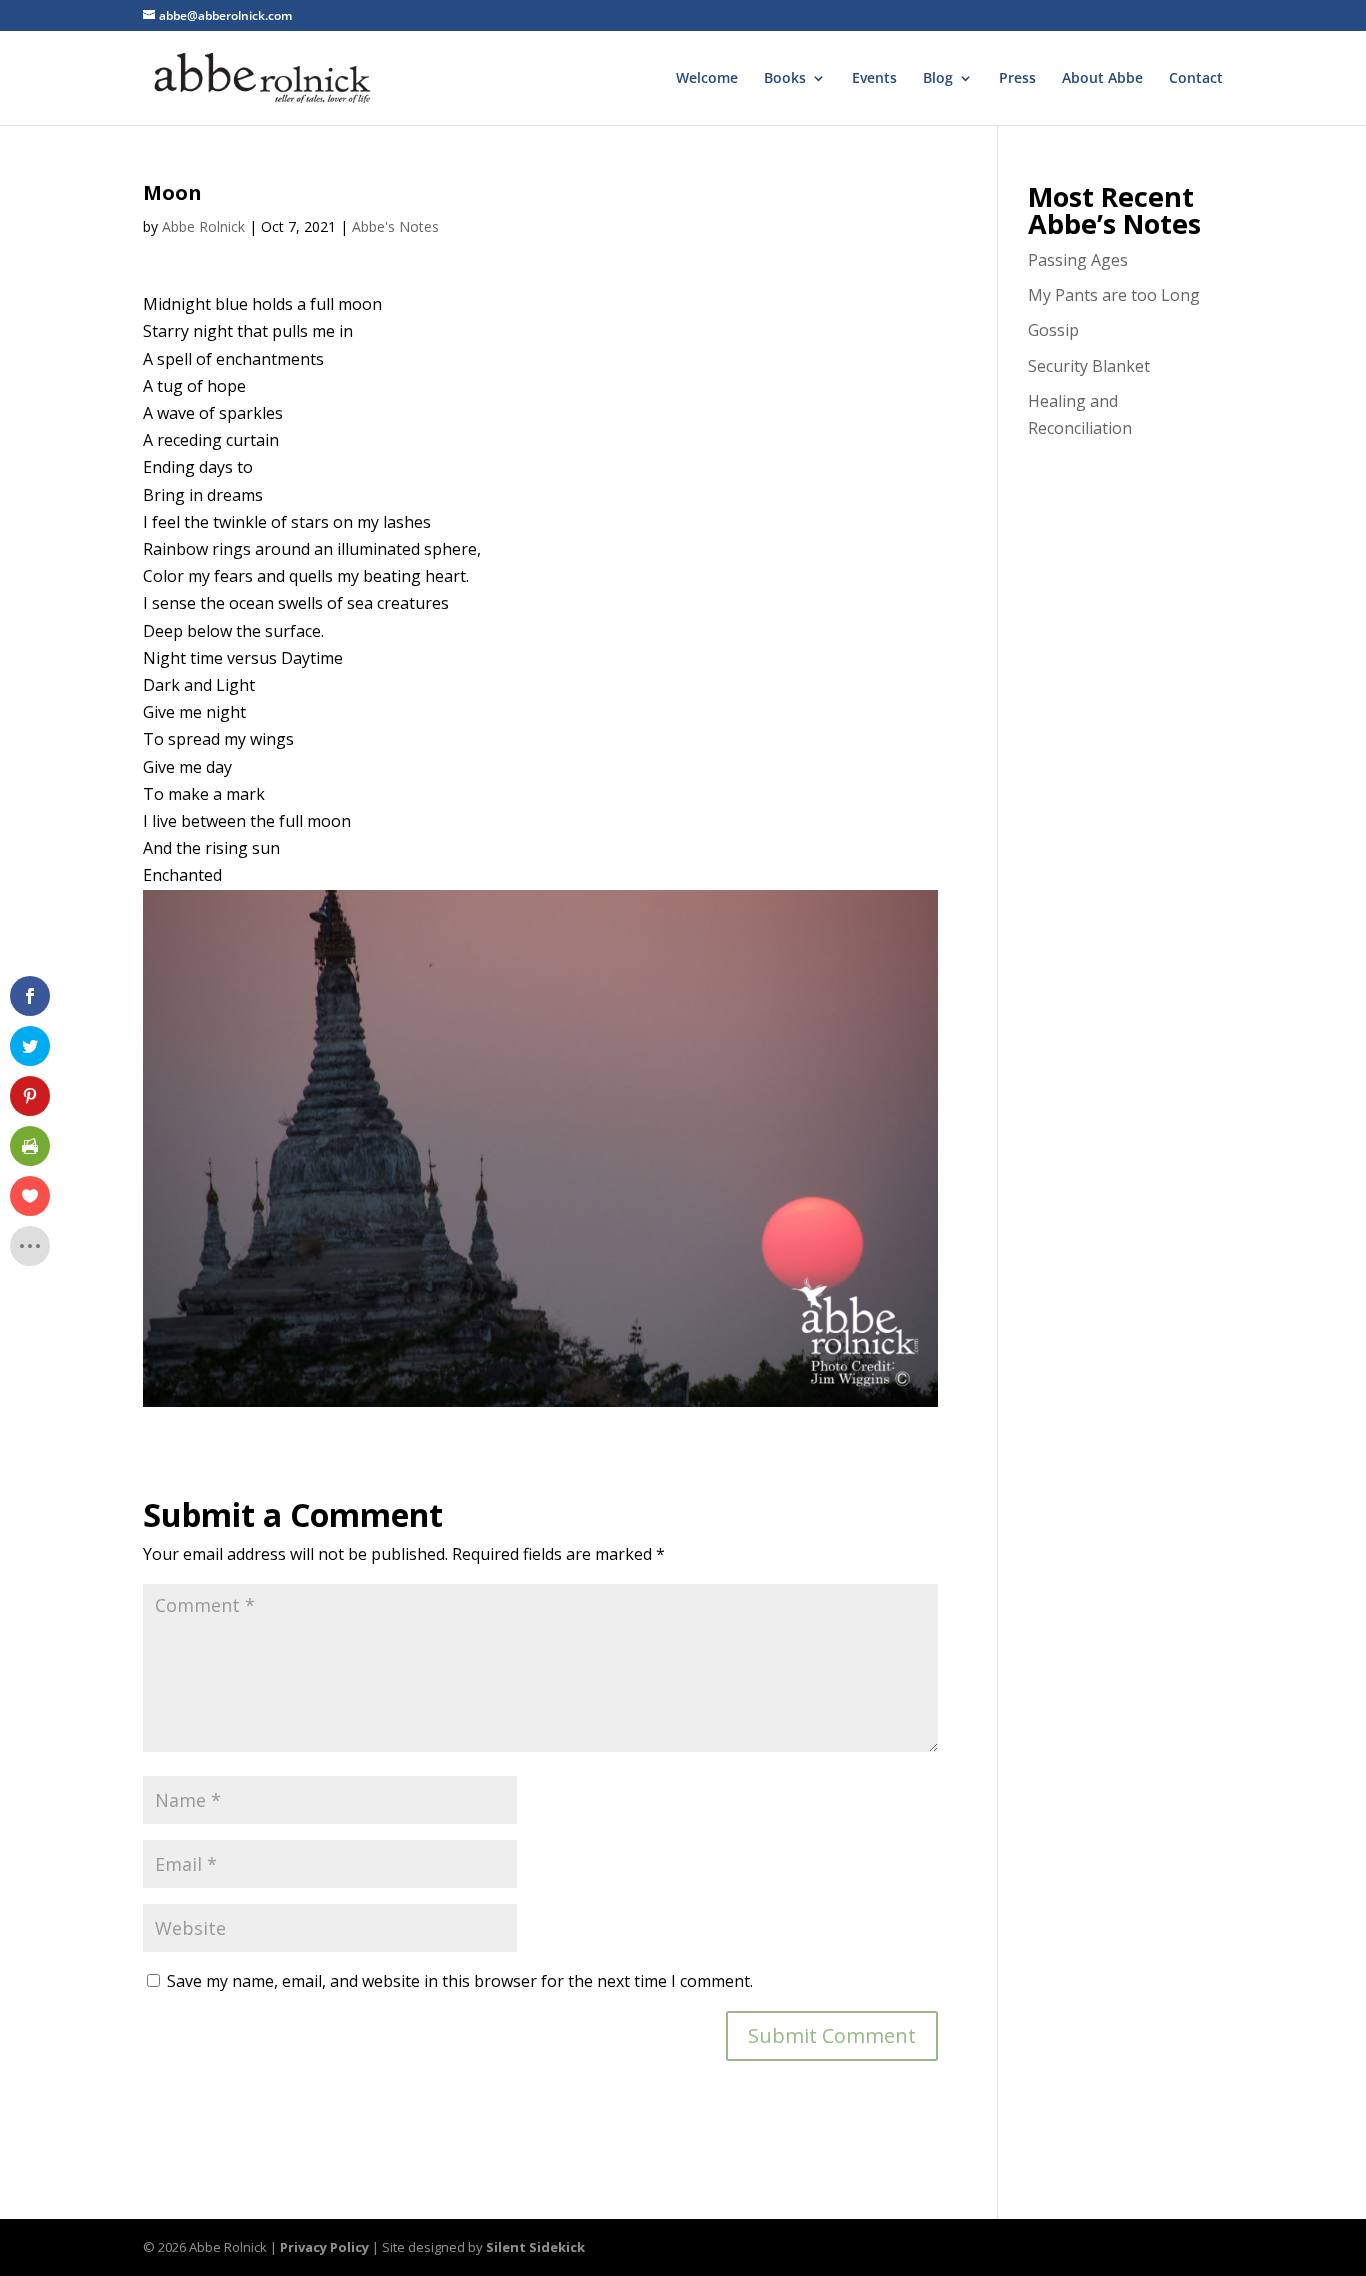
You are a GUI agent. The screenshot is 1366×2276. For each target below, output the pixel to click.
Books (785, 79)
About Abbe (1102, 79)
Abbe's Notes (395, 226)
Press (1017, 79)
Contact (1196, 79)
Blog (938, 79)
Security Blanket (1089, 366)
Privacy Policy (324, 2247)
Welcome (707, 79)
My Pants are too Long (1114, 295)
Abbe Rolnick (203, 226)
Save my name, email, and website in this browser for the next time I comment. (460, 1981)
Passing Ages (1078, 260)
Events (874, 79)
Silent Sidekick (535, 2247)
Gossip (1053, 330)
